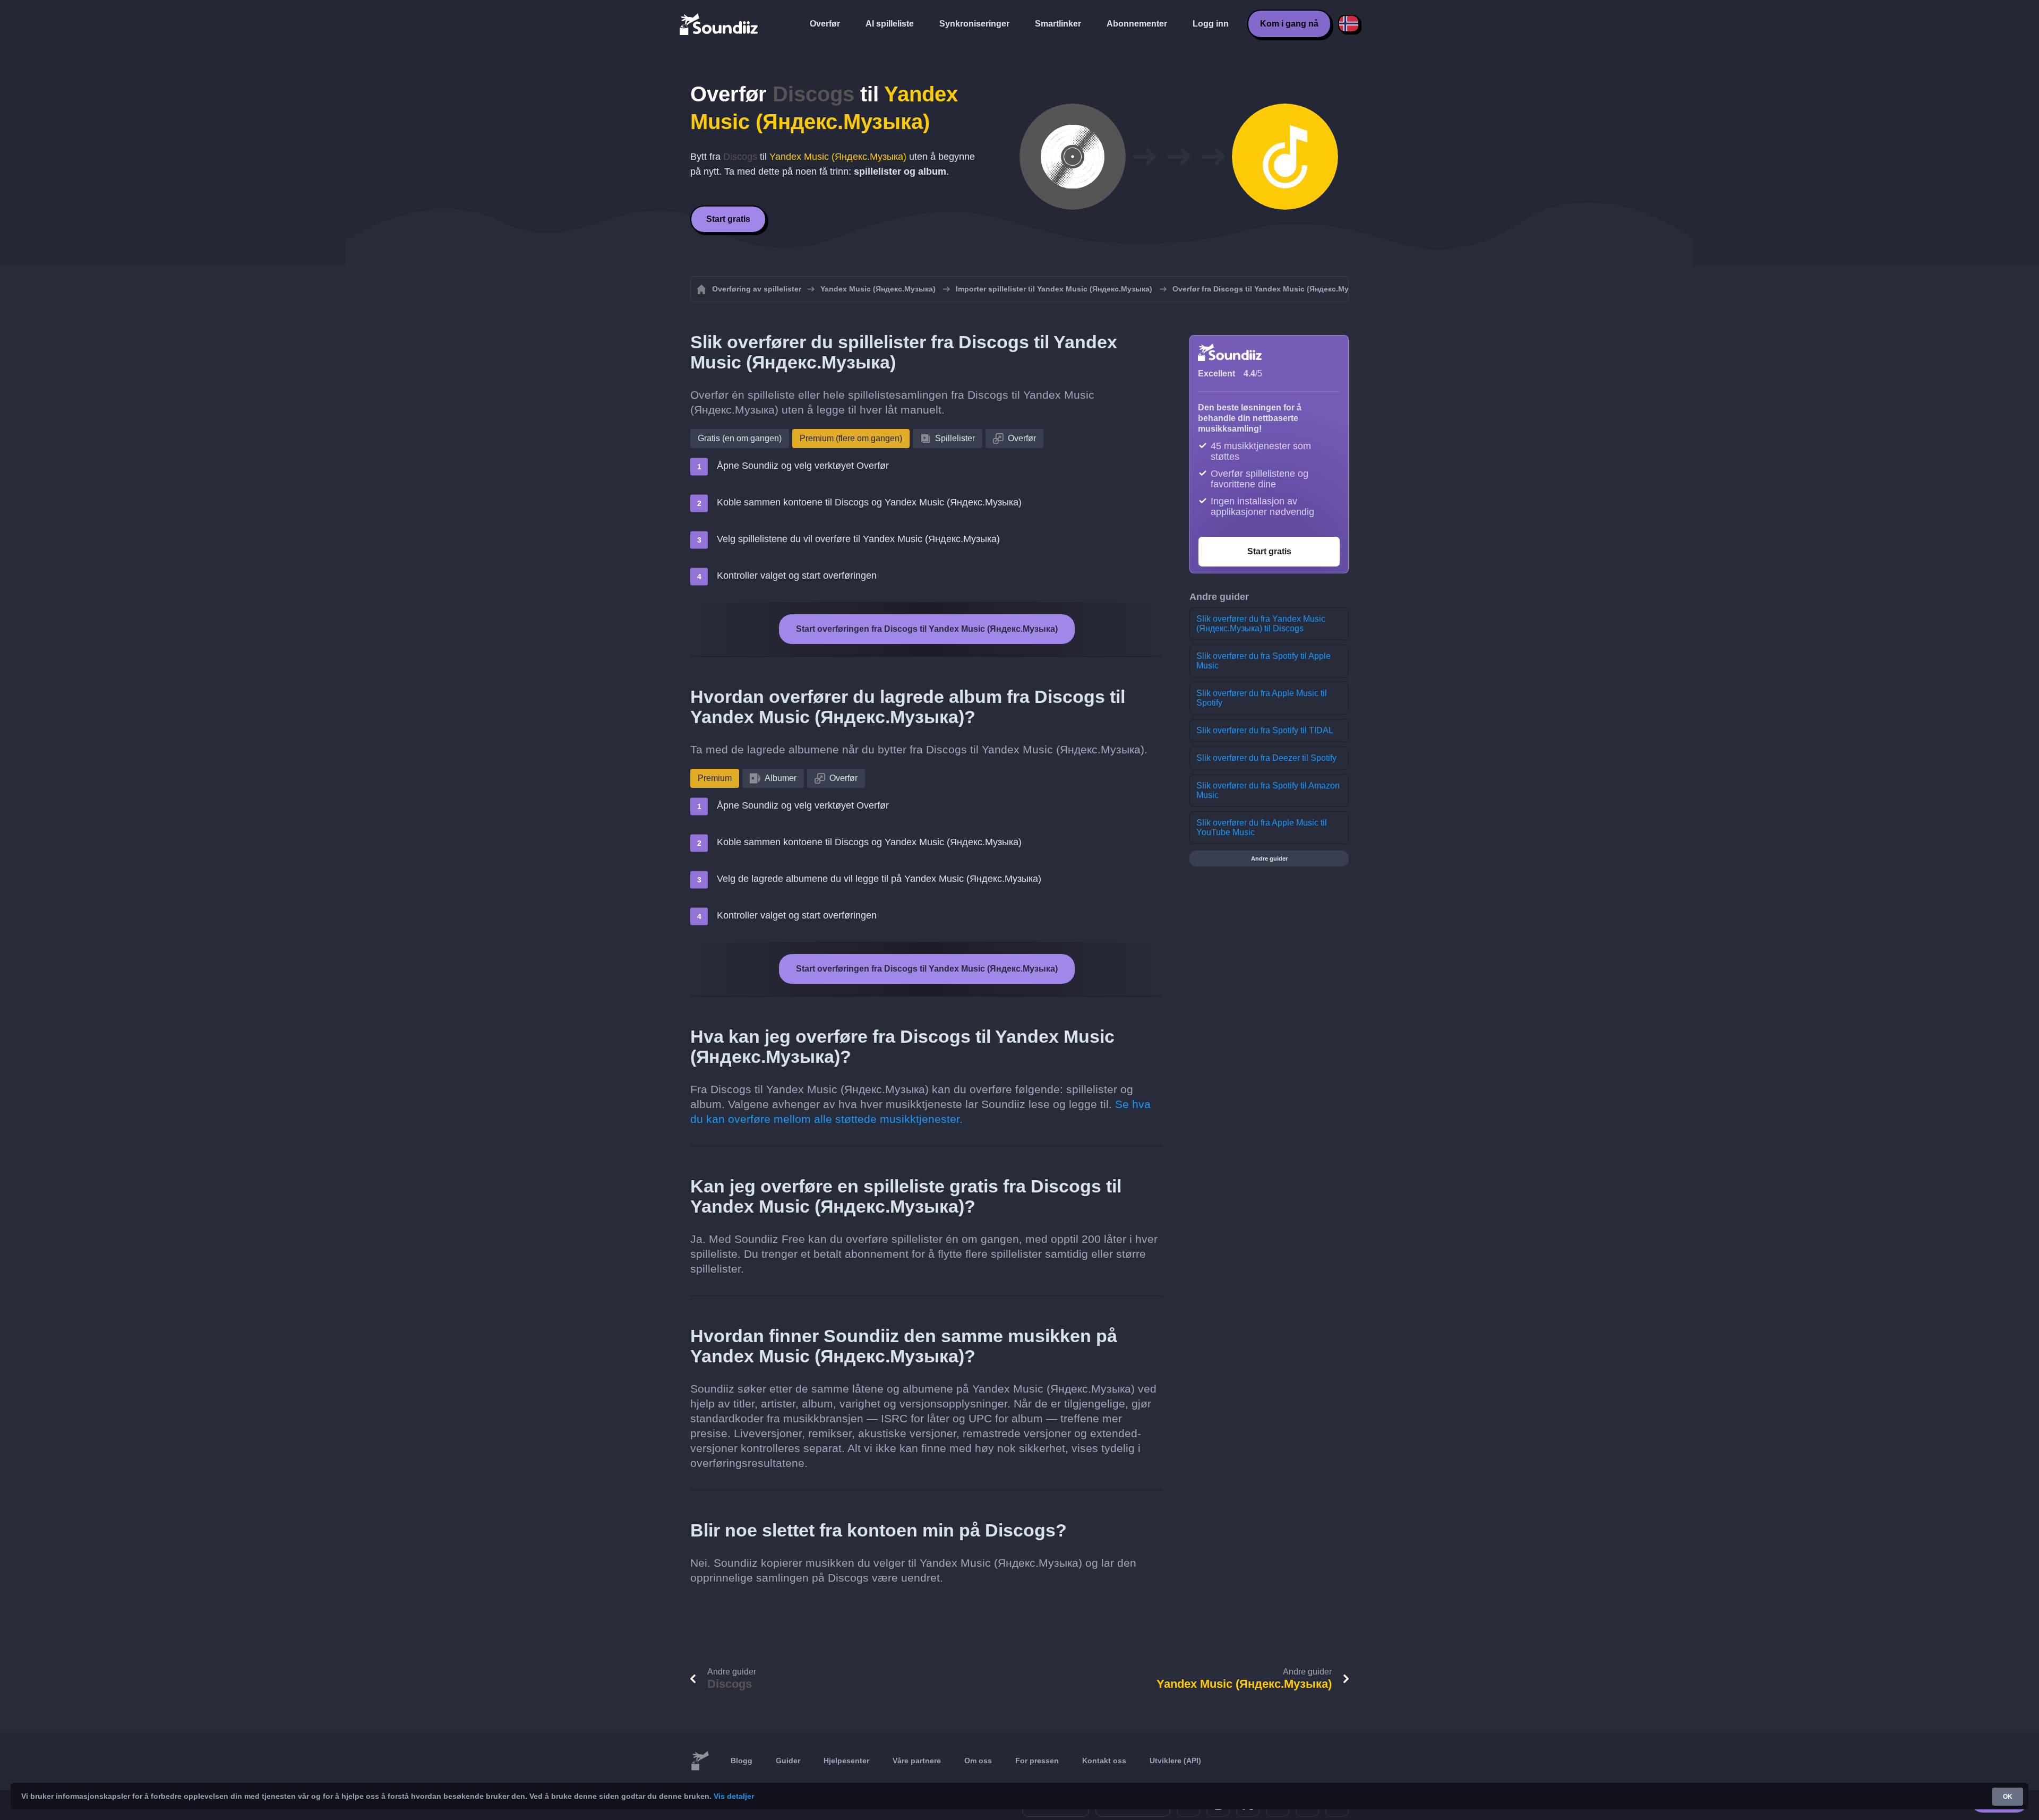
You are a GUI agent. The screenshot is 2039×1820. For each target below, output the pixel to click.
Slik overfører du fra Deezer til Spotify (1266, 758)
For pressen (1037, 1761)
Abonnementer (1137, 24)
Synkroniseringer (974, 24)
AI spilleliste (890, 24)
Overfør (825, 24)
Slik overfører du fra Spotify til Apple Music (1263, 661)
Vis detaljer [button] (734, 1796)
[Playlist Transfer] (719, 24)
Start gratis (728, 219)
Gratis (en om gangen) (740, 438)
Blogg (742, 1761)
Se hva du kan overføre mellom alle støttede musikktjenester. (920, 1111)
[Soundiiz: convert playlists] (700, 1761)
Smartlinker (1058, 24)
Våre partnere (917, 1761)
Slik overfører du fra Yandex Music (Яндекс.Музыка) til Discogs (1261, 624)
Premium (715, 778)
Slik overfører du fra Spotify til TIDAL (1265, 730)
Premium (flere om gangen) (851, 438)
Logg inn (1211, 24)
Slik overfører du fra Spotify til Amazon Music (1268, 790)
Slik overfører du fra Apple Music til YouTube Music (1262, 827)
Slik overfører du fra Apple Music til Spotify (1262, 698)
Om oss (978, 1761)
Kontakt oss (1104, 1761)
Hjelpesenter (846, 1761)
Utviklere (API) (1175, 1761)
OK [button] (2008, 1797)
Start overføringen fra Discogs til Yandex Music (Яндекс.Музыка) (927, 629)
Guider (788, 1761)
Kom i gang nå (1289, 24)
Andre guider (1269, 859)
